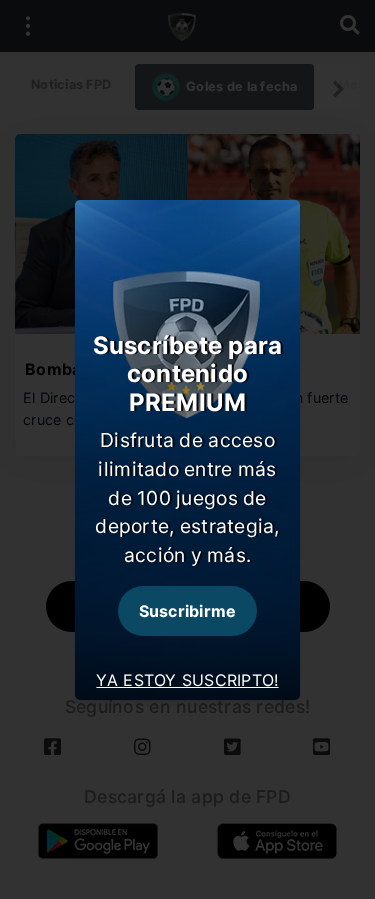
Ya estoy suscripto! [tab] (187, 680)
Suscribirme (188, 611)
